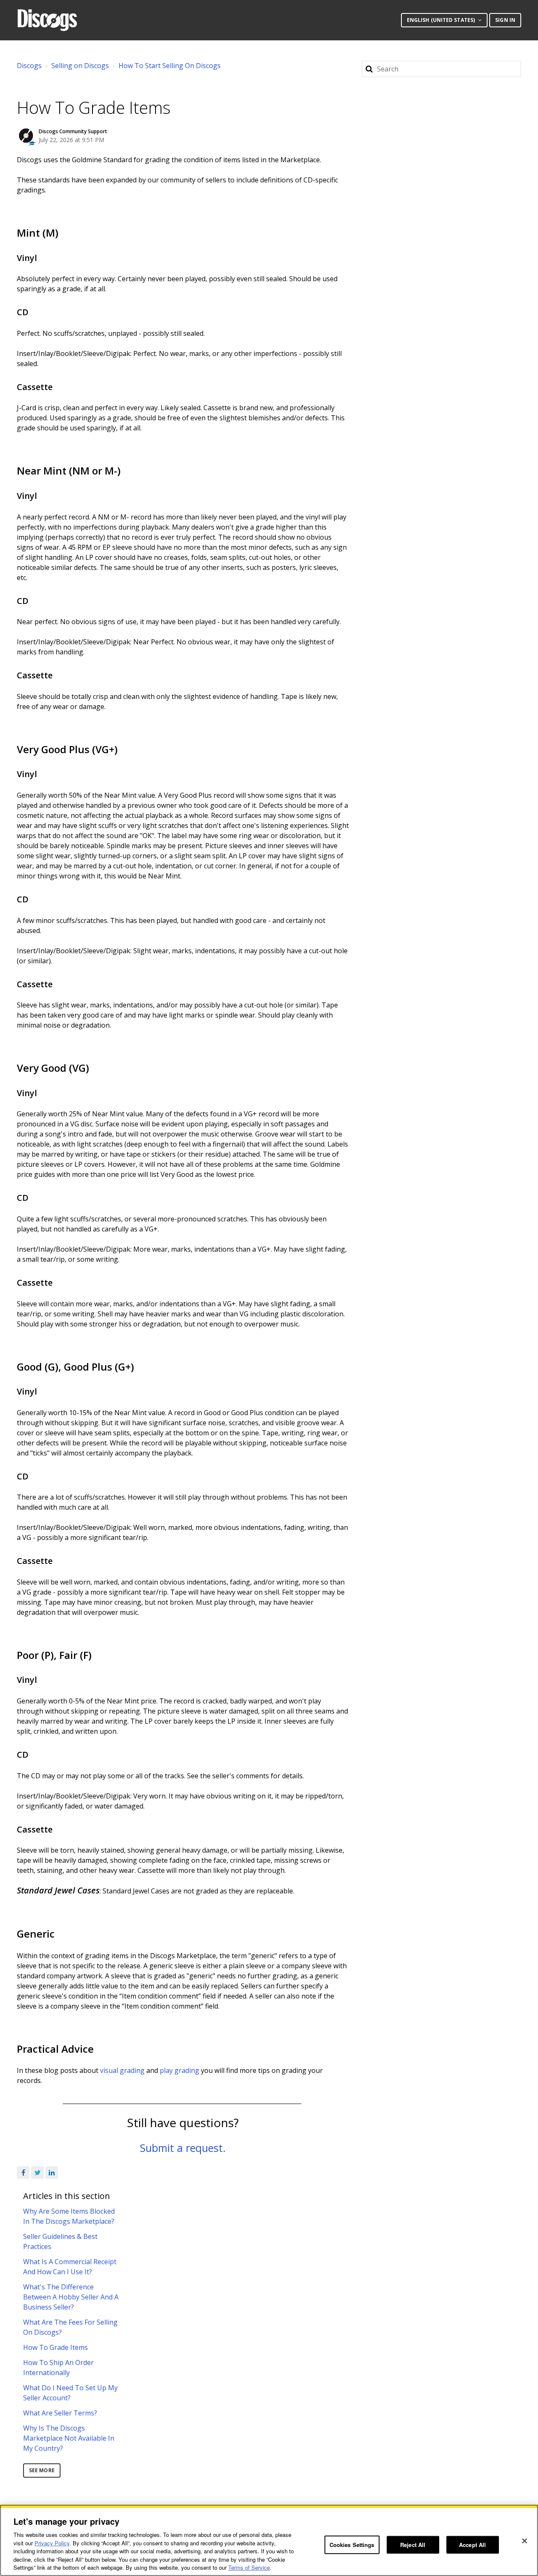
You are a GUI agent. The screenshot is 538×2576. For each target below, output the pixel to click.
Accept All (472, 2545)
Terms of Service (249, 2567)
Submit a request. (183, 2148)
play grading (179, 2070)
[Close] (525, 2541)
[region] (269, 2540)
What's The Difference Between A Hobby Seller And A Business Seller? (71, 2297)
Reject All (413, 2545)
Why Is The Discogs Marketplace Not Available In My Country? (69, 2438)
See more (42, 2470)
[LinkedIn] (52, 2173)
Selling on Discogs (80, 66)
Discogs (29, 66)
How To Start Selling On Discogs (170, 66)
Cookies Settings (352, 2545)
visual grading (122, 2070)
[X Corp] (37, 2173)
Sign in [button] (505, 20)
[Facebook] (23, 2173)
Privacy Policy (52, 2543)
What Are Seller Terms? (60, 2413)
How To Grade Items (55, 2347)
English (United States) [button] (442, 20)
